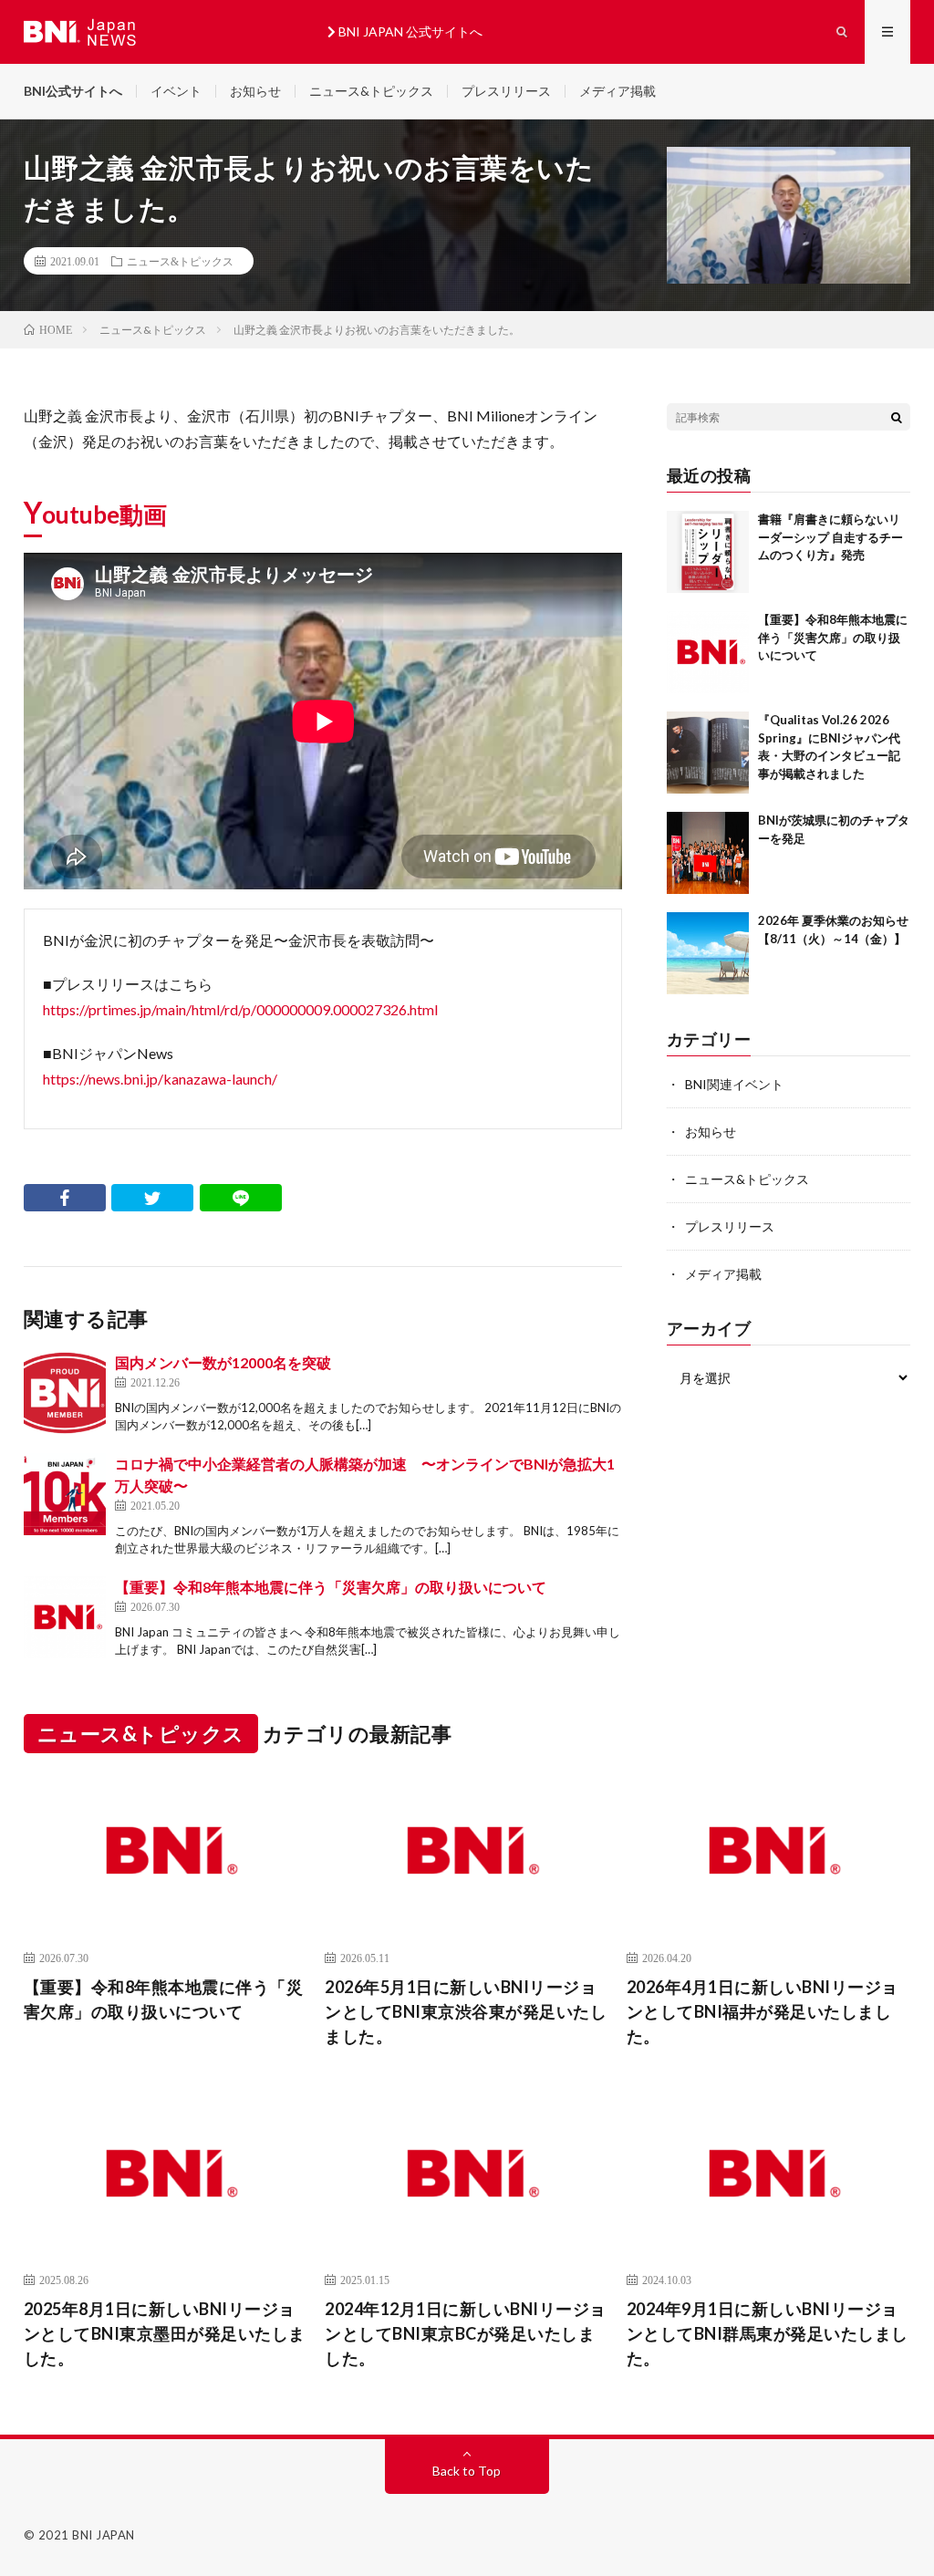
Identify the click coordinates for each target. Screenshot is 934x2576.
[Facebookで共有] (65, 1198)
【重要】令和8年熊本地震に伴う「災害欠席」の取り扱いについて (331, 1587)
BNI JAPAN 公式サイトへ (409, 31)
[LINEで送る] (241, 1198)
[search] (897, 417)
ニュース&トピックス (371, 91)
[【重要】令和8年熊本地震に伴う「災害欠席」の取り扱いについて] (65, 1617)
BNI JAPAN (104, 2535)
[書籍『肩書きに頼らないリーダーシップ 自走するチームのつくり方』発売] (708, 552)
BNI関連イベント (734, 1084)
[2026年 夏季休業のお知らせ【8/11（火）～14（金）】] (708, 953)
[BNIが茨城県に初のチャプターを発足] (708, 853)
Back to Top (467, 2471)
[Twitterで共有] (152, 1198)
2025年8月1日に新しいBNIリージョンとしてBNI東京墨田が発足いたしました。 (165, 2333)
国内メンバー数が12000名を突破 (223, 1362)
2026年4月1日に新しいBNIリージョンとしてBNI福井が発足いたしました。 (763, 2011)
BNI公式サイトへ (73, 91)
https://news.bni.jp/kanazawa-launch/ (160, 1079)
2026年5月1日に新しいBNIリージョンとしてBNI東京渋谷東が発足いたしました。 (466, 2011)
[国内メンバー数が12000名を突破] (65, 1393)
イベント (176, 91)
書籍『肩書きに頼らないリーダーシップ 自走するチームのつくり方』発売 (830, 537)
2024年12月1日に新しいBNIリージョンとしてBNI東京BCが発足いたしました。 (466, 2333)
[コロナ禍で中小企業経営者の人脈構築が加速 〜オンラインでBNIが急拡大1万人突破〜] (65, 1494)
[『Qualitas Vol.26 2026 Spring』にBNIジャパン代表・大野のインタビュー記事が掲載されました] (708, 753)
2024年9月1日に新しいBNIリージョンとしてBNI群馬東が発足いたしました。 (768, 2333)
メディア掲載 (617, 91)
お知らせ (255, 91)
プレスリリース (506, 91)
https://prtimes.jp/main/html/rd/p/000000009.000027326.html (240, 1009)
